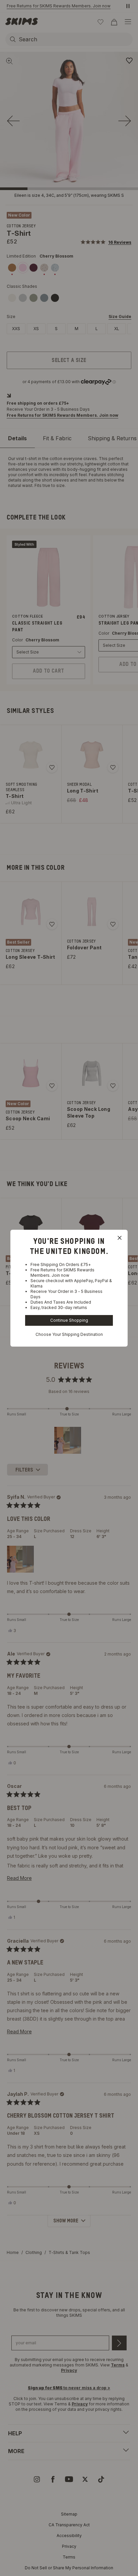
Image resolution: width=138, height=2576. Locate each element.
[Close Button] (120, 1238)
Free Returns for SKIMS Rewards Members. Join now (62, 1273)
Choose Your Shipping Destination (69, 1334)
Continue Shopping (69, 1320)
